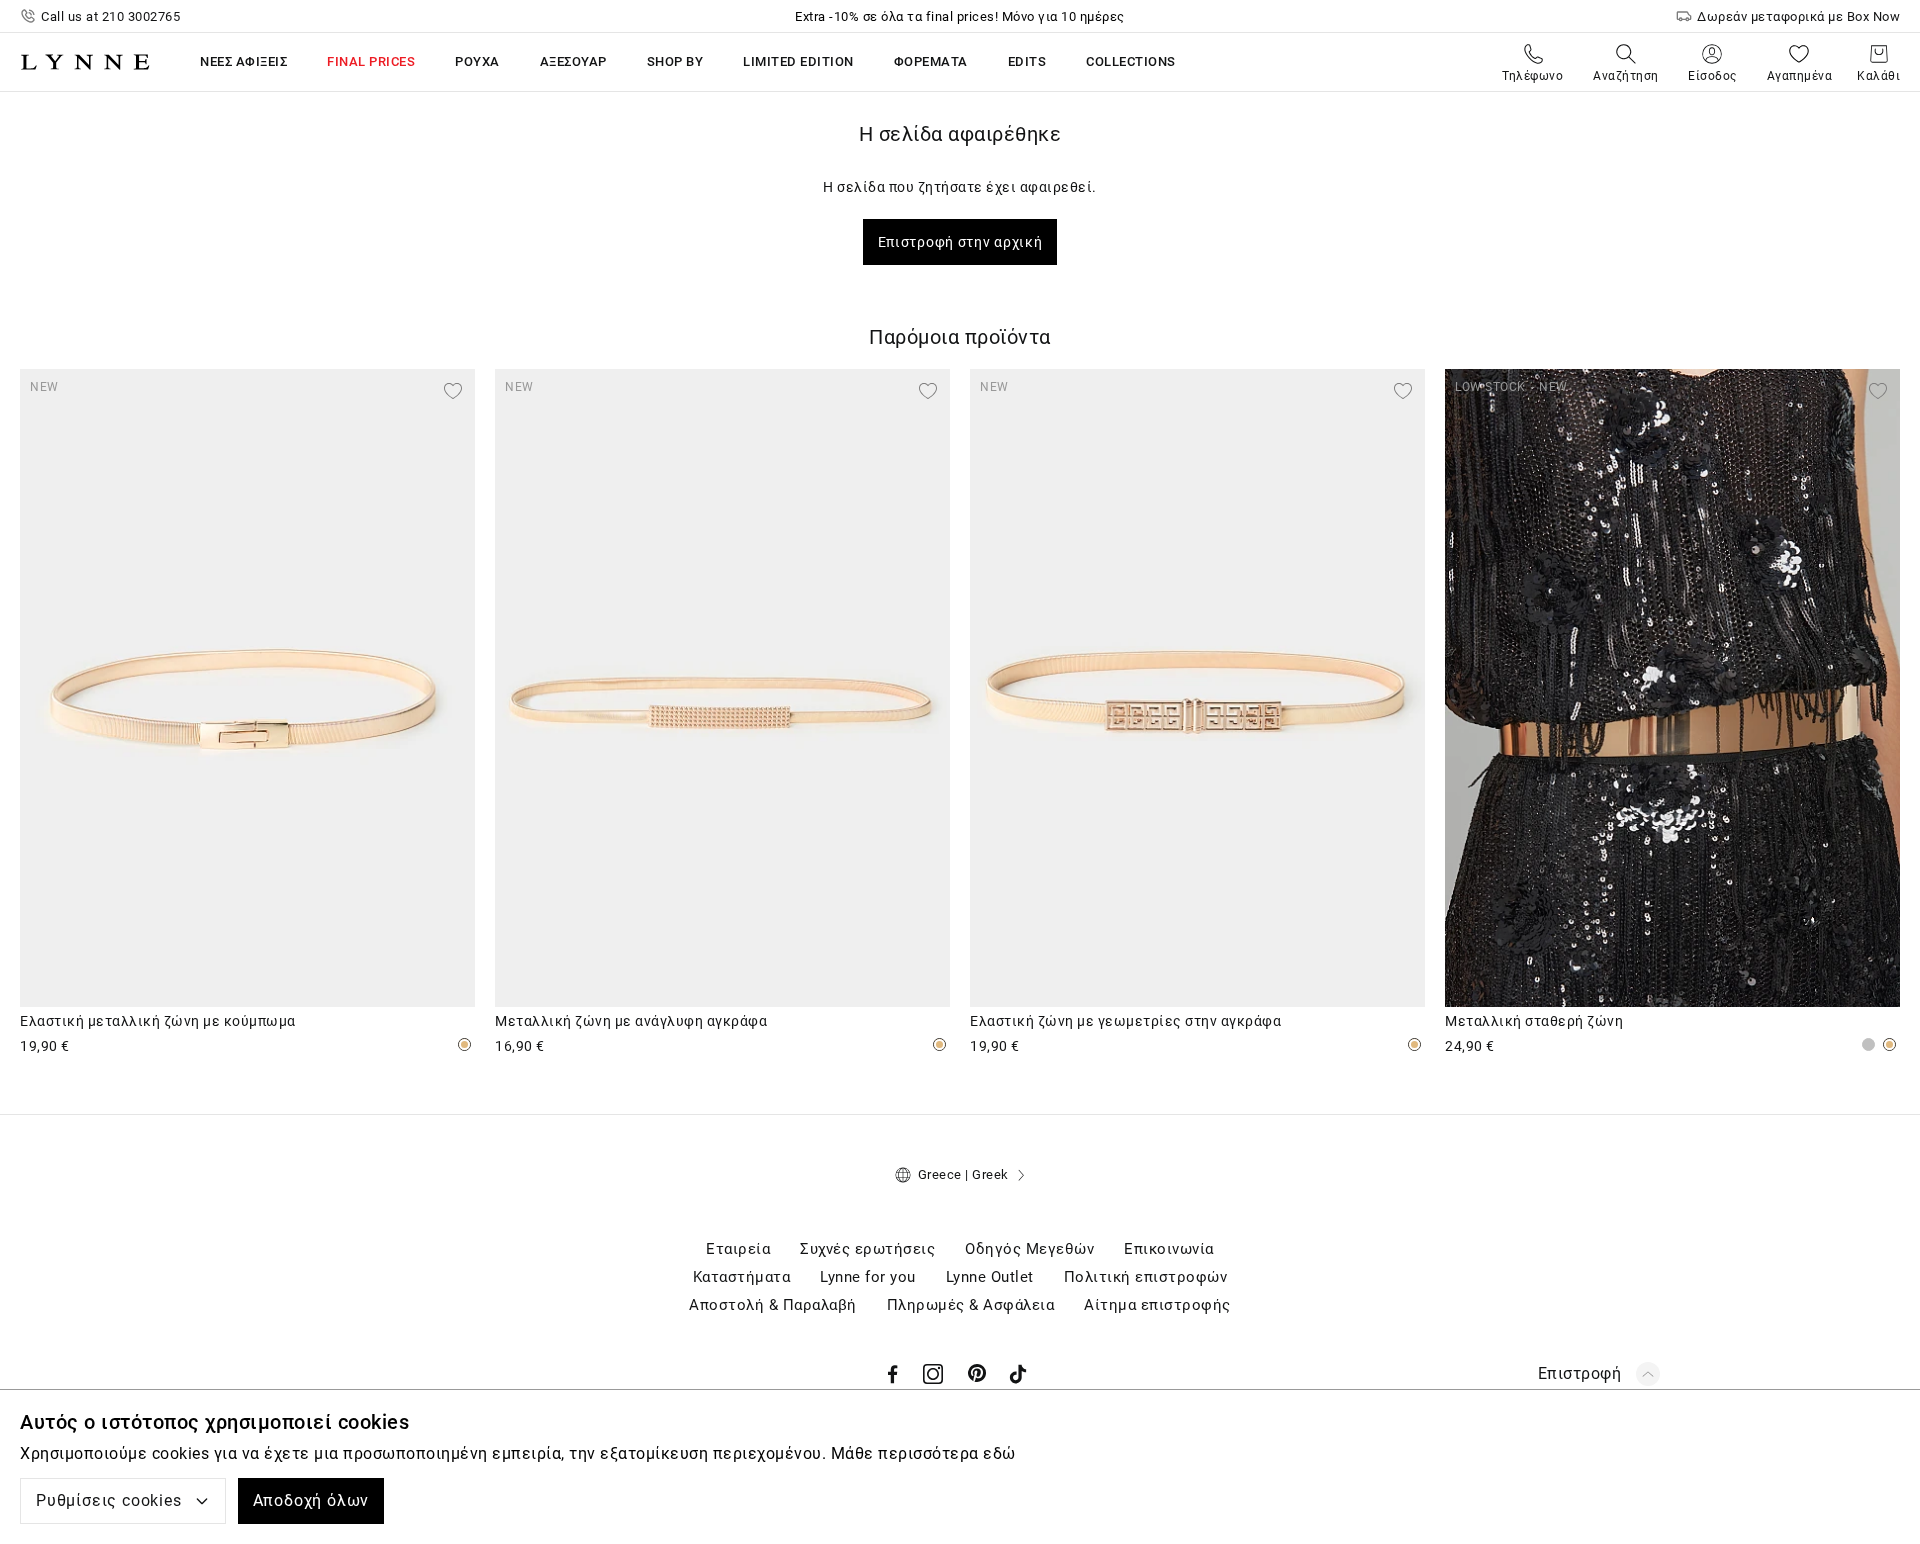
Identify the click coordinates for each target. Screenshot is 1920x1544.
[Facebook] (893, 1374)
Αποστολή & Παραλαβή (773, 1305)
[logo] (85, 62)
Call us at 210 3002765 (110, 16)
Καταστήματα (742, 1277)
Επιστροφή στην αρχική (960, 242)
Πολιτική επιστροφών (1146, 1277)
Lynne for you (868, 1277)
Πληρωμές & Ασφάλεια (971, 1305)
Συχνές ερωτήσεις (867, 1249)
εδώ (999, 1453)
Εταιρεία (738, 1249)
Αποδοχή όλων (311, 1500)
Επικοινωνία (1169, 1249)
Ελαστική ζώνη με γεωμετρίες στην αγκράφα (1125, 1021)
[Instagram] (933, 1374)
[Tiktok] (1018, 1374)
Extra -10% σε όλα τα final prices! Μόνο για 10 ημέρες (960, 16)
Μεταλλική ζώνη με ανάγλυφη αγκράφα (631, 1021)
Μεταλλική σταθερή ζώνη (1534, 1021)
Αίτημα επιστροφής (1157, 1305)
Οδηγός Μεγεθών (1029, 1249)
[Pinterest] (978, 1374)
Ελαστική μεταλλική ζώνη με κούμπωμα (158, 1021)
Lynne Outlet (990, 1277)
